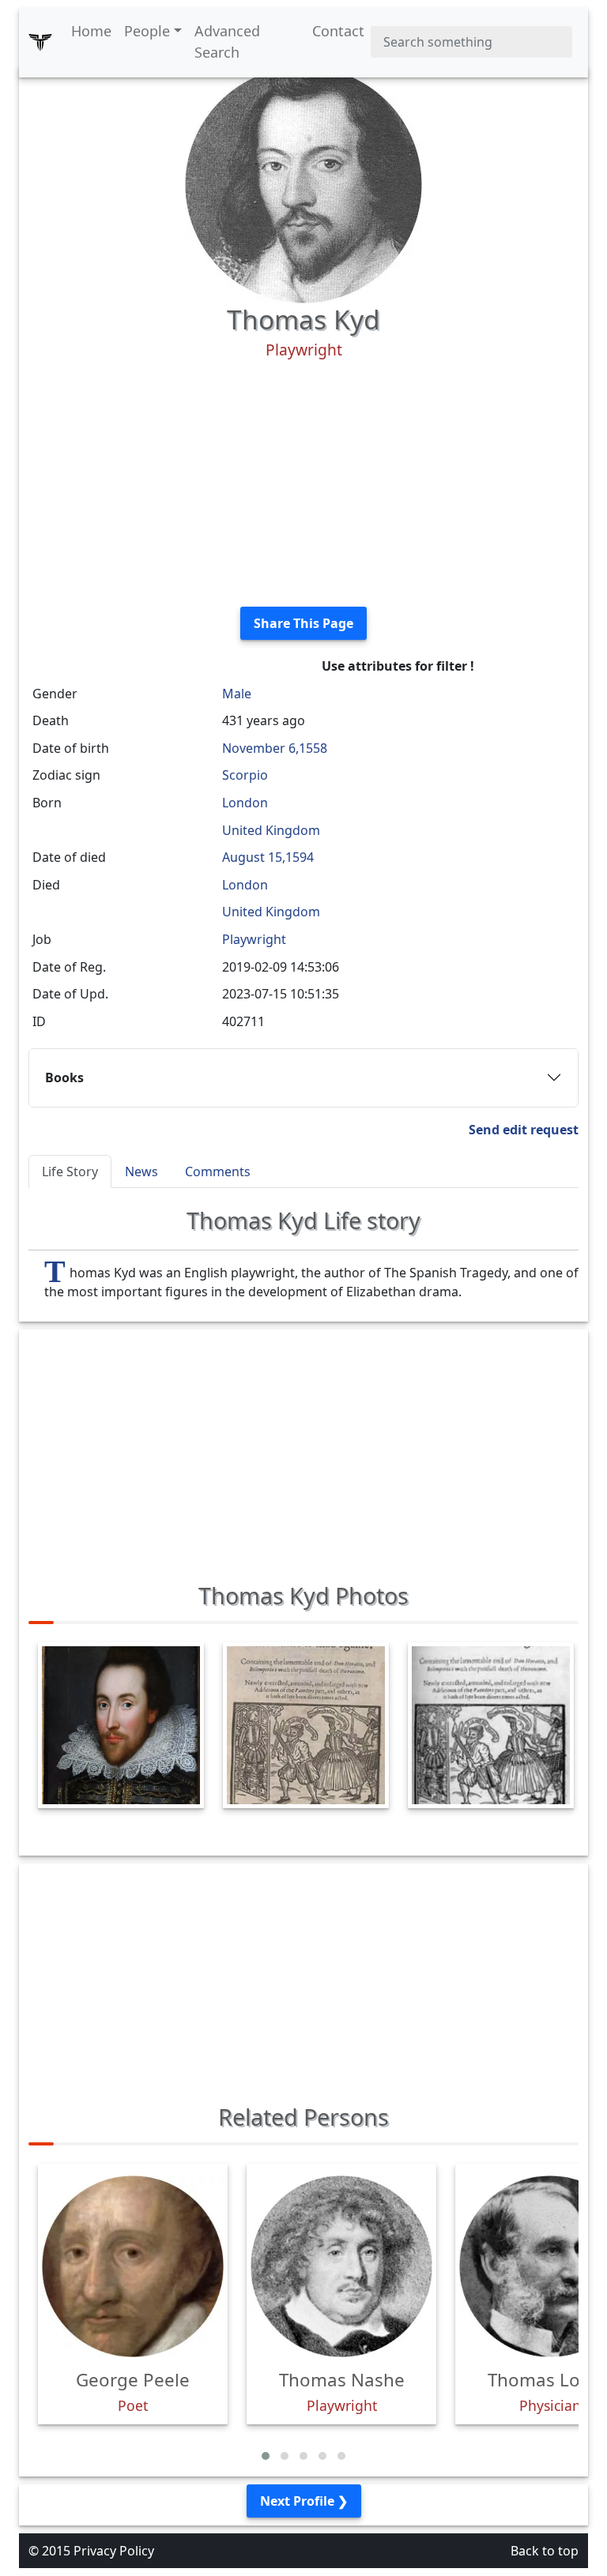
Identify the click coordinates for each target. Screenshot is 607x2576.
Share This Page (303, 623)
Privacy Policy (114, 2551)
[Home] (40, 42)
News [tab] (141, 1171)
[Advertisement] (303, 483)
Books (64, 1077)
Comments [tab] (218, 1171)
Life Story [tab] (70, 1171)
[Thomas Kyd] (303, 183)
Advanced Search (227, 41)
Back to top (545, 2551)
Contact (338, 31)
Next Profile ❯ (304, 2501)
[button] (266, 2456)
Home (91, 31)
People (147, 31)
